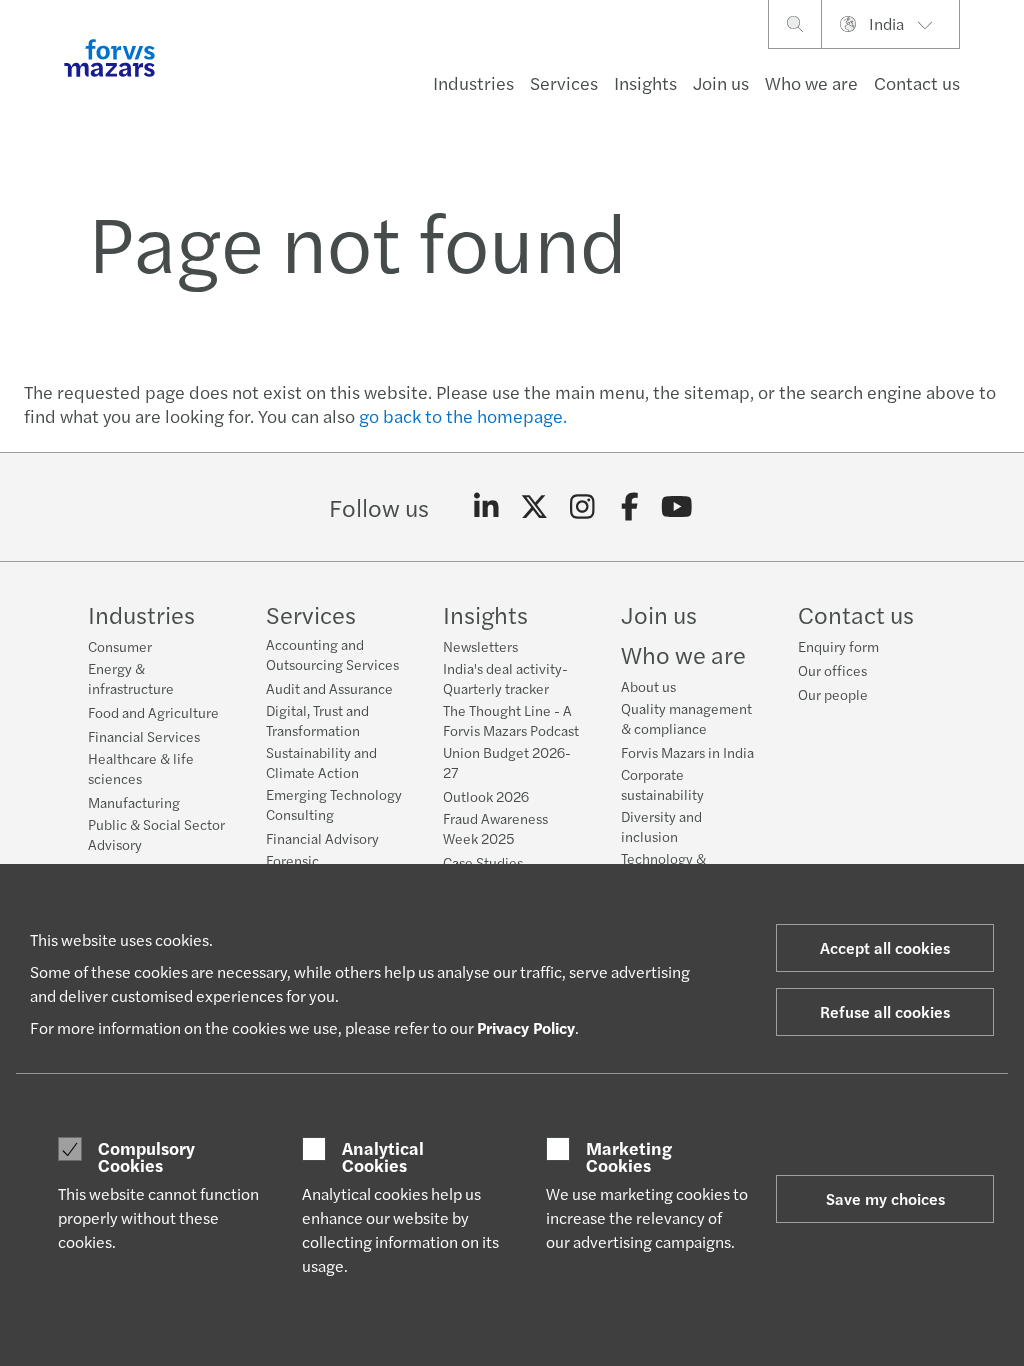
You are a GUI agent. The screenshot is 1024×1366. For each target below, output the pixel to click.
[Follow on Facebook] (629, 507)
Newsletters (480, 646)
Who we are (811, 82)
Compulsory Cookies (146, 1156)
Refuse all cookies (885, 1011)
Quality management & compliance (686, 718)
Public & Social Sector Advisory (156, 834)
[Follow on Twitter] (534, 507)
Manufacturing (134, 802)
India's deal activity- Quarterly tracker (505, 678)
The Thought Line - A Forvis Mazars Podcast (511, 720)
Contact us (917, 82)
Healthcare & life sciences (141, 768)
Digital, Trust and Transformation (317, 720)
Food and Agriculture (153, 712)
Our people (833, 694)
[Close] (1002, 76)
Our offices (832, 670)
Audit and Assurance (329, 688)
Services (564, 82)
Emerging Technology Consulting (334, 804)
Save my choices (885, 1198)
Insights (645, 82)
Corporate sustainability (662, 784)
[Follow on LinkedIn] (486, 507)
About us (648, 686)
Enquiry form (838, 646)
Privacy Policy (526, 1027)
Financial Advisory (322, 838)
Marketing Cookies (629, 1156)
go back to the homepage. (463, 415)
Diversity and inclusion (661, 826)
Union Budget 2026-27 (507, 762)
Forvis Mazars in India (687, 752)
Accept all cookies (885, 947)
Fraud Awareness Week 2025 (495, 828)
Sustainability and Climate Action (321, 762)
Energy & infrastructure (131, 678)
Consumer (120, 646)
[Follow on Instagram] (582, 507)
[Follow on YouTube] (677, 507)
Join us (721, 82)
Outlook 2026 (486, 796)
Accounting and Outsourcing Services (332, 654)
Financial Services (144, 736)
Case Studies (483, 862)
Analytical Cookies (383, 1156)
